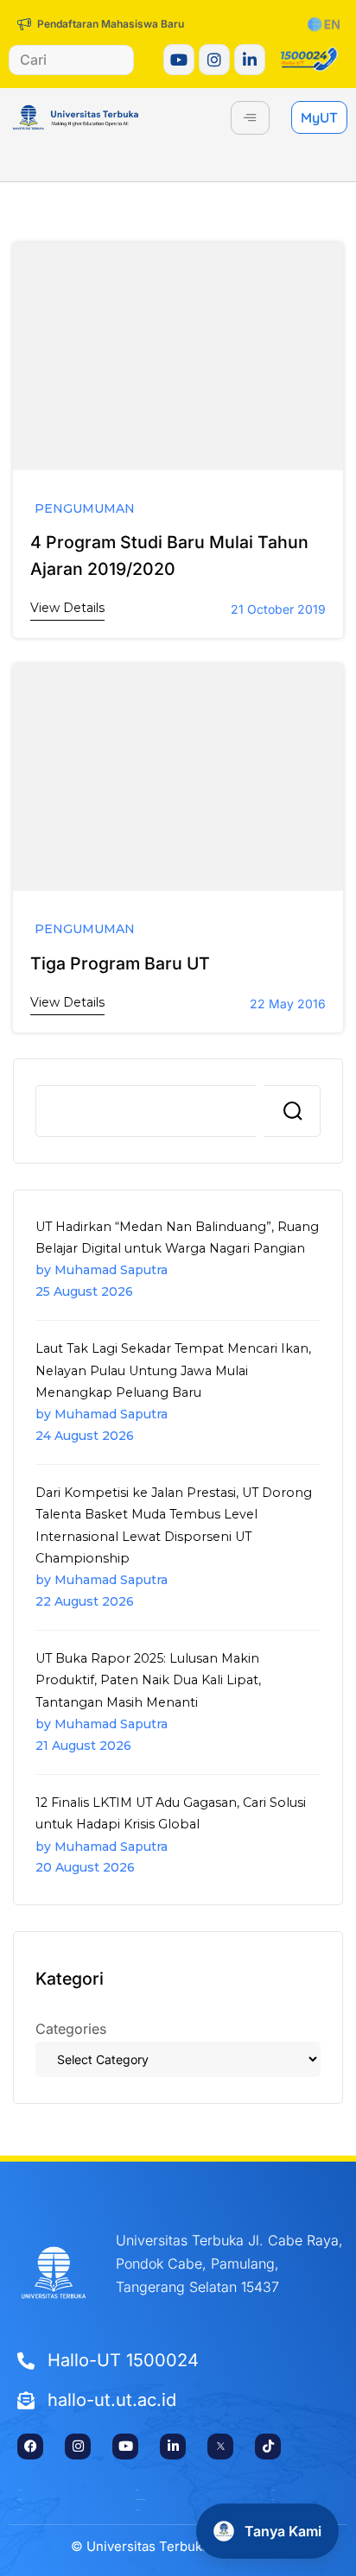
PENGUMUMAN (85, 509)
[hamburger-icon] (250, 118)
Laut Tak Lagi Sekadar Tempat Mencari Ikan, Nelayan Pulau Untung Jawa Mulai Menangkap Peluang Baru (173, 1370)
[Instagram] (214, 60)
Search (292, 1111)
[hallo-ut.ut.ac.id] (178, 2401)
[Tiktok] (268, 2447)
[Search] (105, 60)
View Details (67, 608)
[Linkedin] (250, 60)
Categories (71, 2029)
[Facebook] (30, 2447)
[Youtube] (179, 60)
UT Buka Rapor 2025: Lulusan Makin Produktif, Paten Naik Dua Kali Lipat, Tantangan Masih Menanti (148, 1680)
